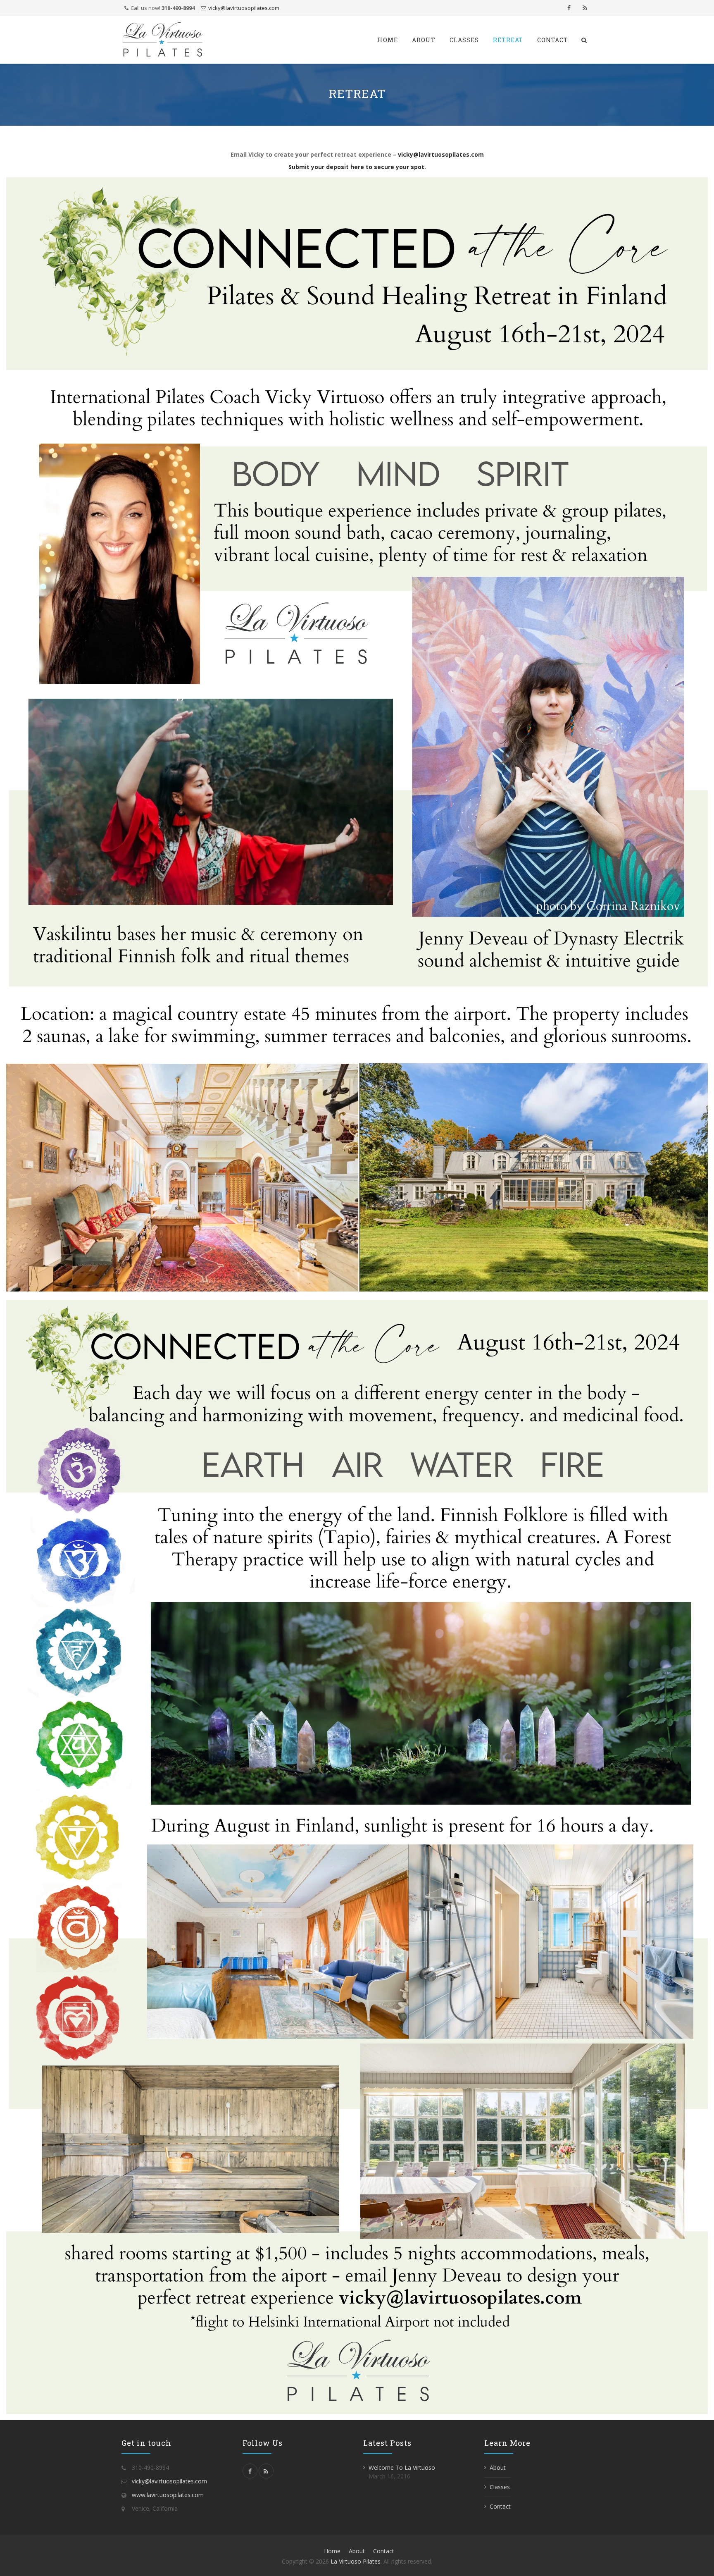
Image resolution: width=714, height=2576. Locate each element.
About (424, 40)
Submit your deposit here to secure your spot (356, 167)
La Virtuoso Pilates (356, 2561)
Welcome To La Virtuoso (402, 2467)
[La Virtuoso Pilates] (163, 40)
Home (388, 40)
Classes (464, 40)
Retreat (508, 40)
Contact (553, 40)
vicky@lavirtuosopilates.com (244, 8)
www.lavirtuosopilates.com (168, 2495)
